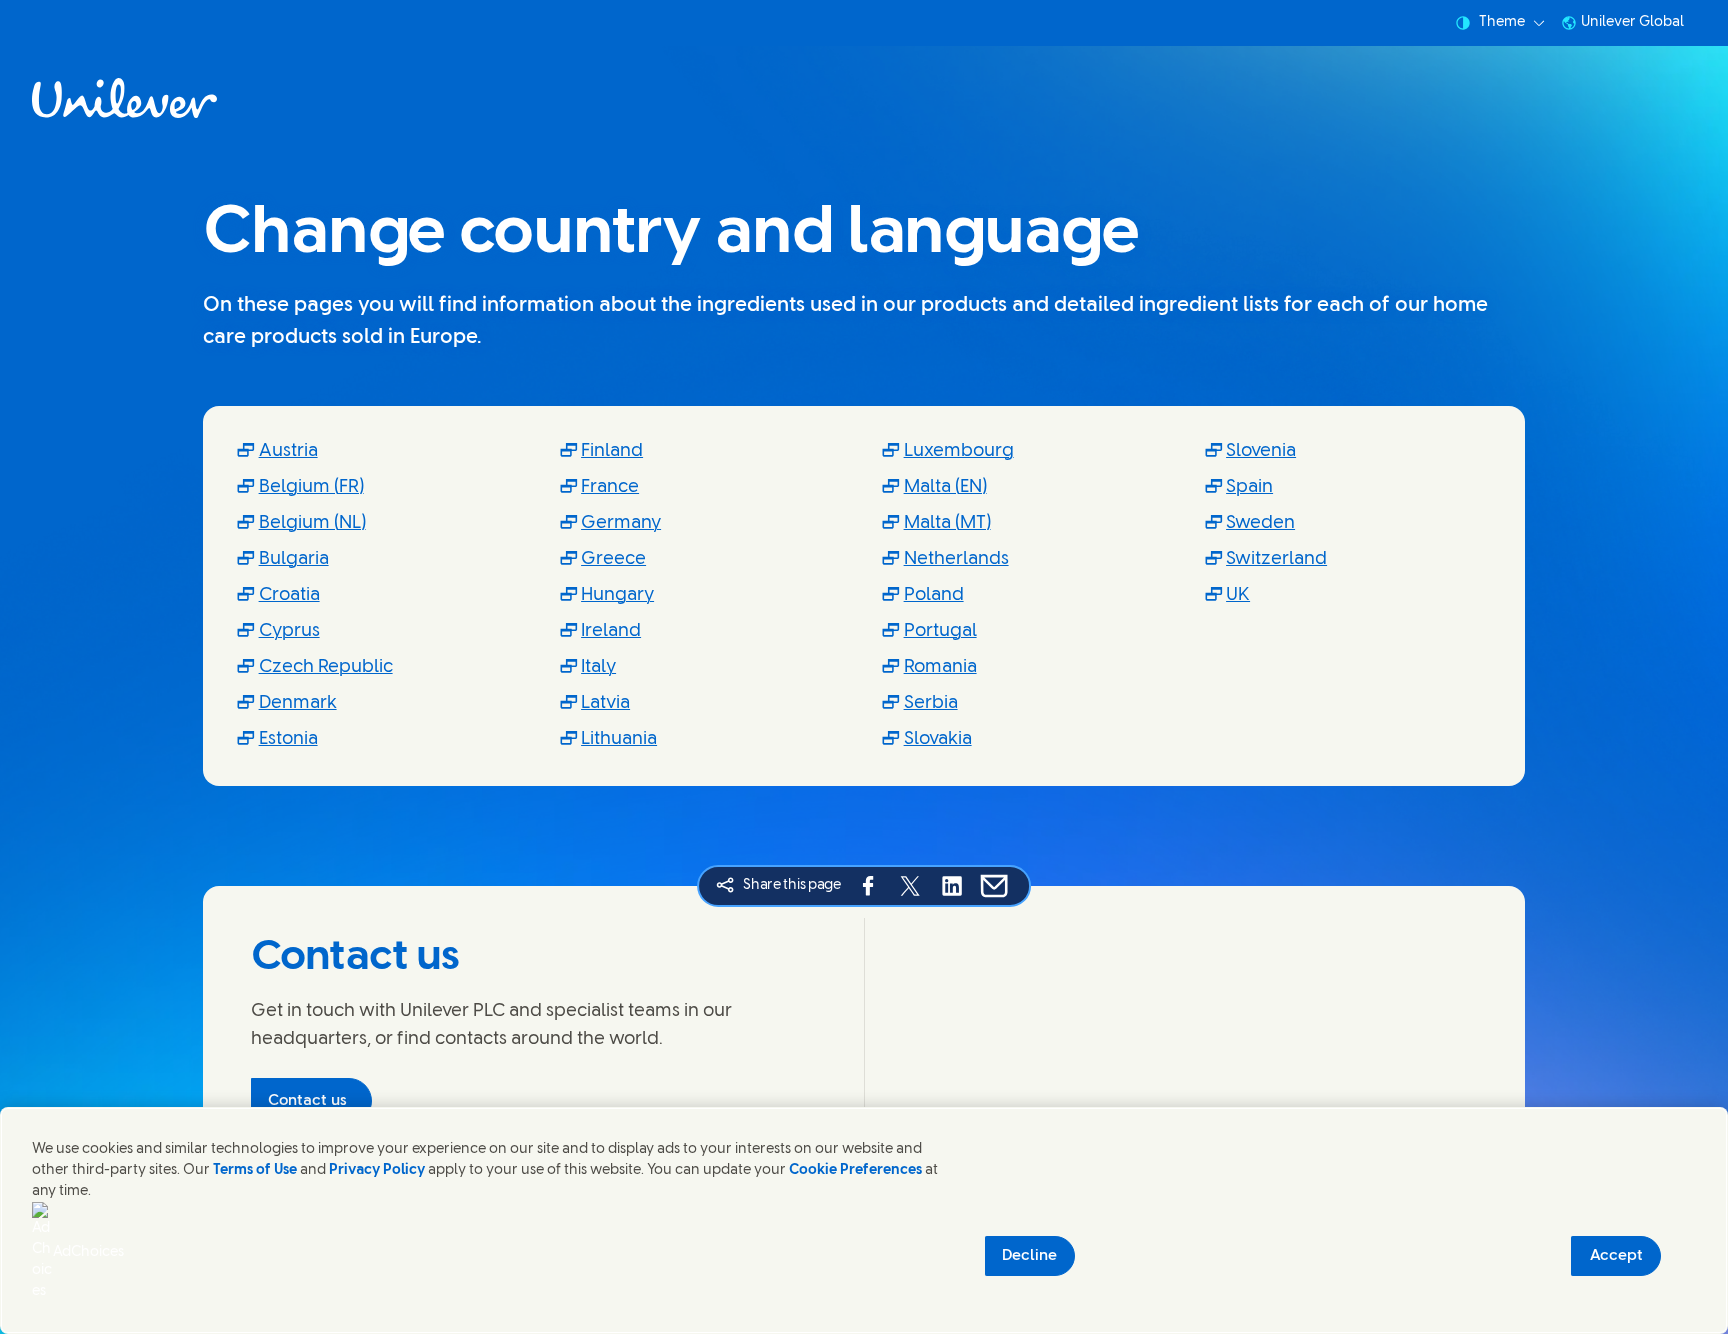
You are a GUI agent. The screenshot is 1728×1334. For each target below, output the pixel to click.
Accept (1616, 1256)
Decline (1029, 1256)
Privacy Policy (377, 1170)
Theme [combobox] (1502, 22)
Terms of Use (255, 1170)
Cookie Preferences (855, 1170)
